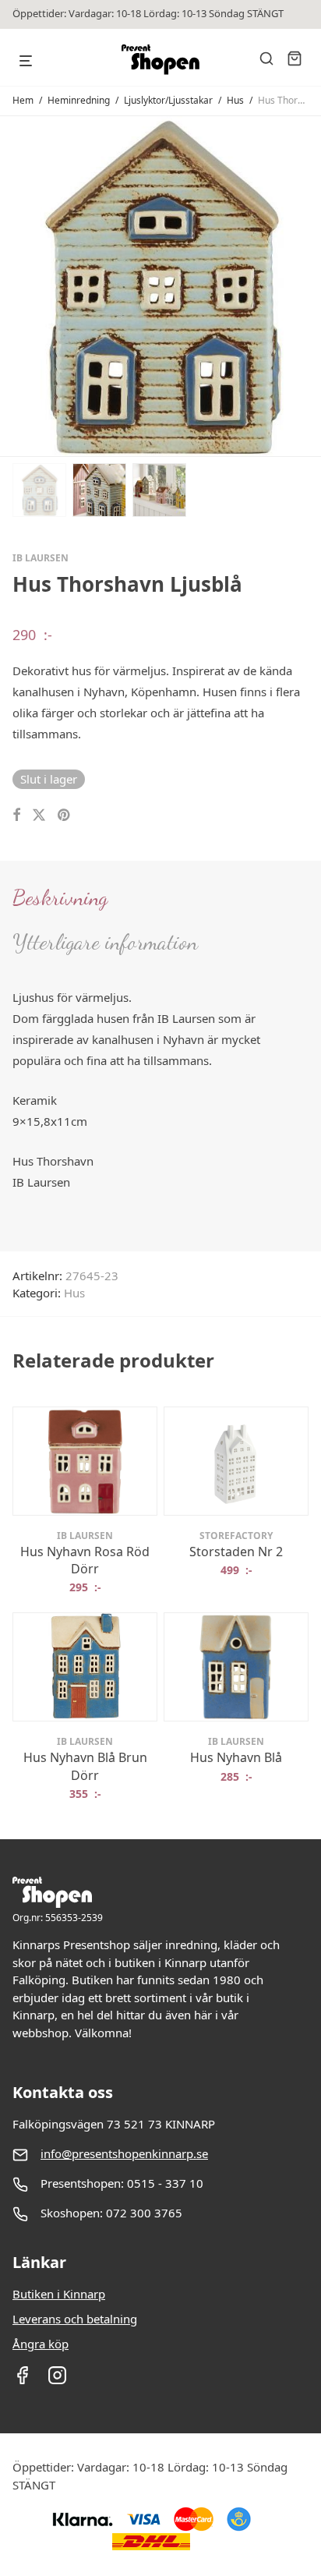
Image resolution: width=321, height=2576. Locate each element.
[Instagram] (57, 2380)
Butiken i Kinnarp (59, 2294)
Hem (23, 100)
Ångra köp (41, 2344)
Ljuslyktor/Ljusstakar (168, 100)
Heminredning (79, 100)
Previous (16, 285)
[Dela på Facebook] (16, 815)
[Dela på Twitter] (39, 815)
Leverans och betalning (75, 2319)
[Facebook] (22, 2380)
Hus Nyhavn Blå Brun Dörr (85, 1766)
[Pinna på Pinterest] (65, 815)
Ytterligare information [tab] (105, 942)
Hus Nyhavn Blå (236, 1757)
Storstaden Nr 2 (236, 1552)
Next (305, 285)
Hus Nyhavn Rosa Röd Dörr (85, 1560)
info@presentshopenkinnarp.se (124, 2153)
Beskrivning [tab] (60, 897)
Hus (235, 100)
